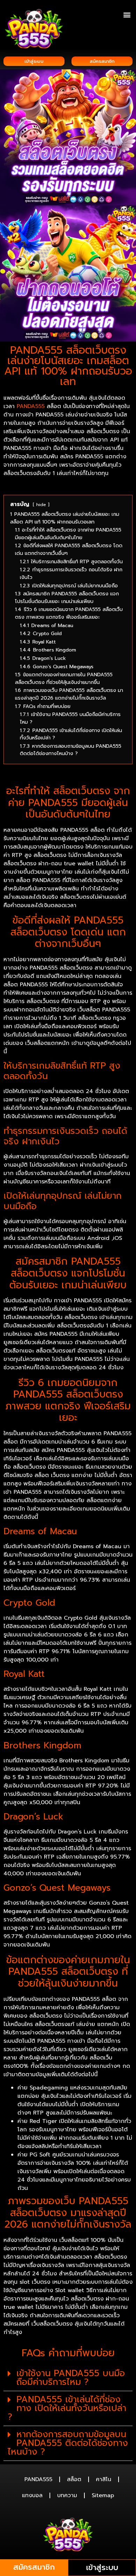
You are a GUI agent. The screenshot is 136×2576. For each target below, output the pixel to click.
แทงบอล (32, 2495)
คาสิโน (104, 2479)
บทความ (67, 2495)
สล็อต (74, 2479)
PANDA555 (31, 406)
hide (41, 504)
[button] (127, 14)
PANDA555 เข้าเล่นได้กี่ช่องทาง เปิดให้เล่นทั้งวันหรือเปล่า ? (67, 2408)
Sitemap (103, 2495)
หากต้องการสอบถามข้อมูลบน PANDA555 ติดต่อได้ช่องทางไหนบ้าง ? (68, 2443)
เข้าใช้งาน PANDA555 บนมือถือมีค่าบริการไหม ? (71, 2378)
